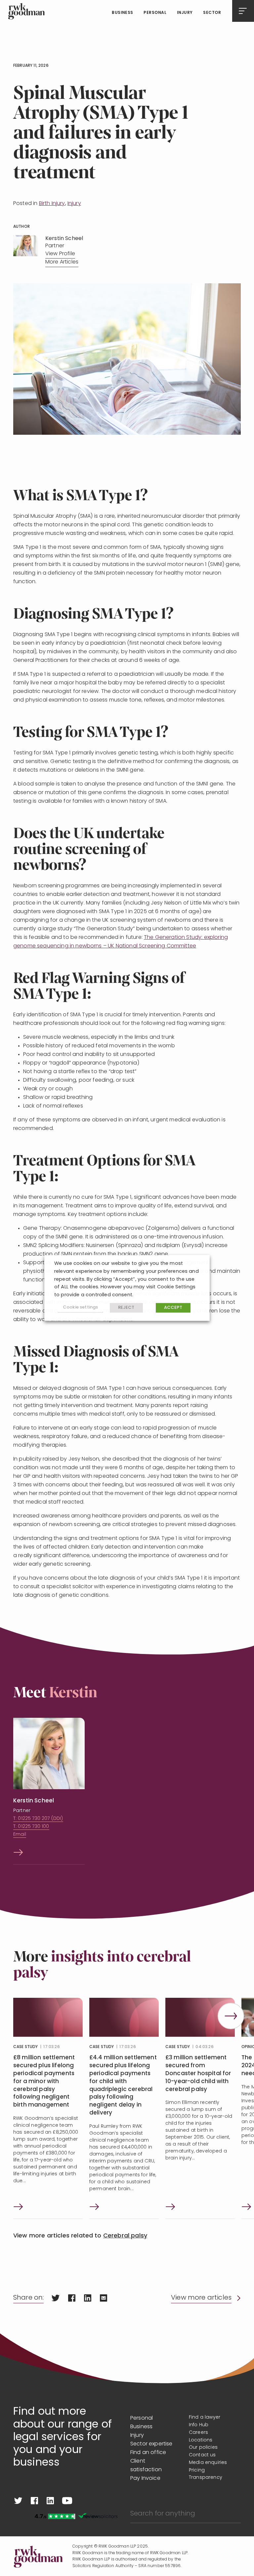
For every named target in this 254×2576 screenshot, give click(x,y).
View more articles (201, 2298)
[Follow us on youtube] (67, 2501)
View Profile (60, 254)
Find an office (148, 2453)
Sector (212, 13)
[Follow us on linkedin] (50, 2501)
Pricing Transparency (206, 2474)
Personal (155, 13)
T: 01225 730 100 (31, 1827)
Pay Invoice (145, 2478)
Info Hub (199, 2425)
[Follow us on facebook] (34, 2501)
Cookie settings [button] (80, 1308)
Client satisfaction (146, 2466)
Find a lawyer (205, 2417)
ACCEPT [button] (173, 1308)
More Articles (62, 262)
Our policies (203, 2448)
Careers (198, 2433)
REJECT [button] (126, 1308)
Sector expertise (151, 2444)
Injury (185, 13)
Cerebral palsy (125, 2236)
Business (123, 13)
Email (20, 1835)
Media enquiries (208, 2463)
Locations (201, 2440)
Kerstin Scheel (34, 1801)
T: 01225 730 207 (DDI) (38, 1819)
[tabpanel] (48, 2108)
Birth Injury (52, 204)
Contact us (202, 2455)
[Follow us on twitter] (18, 2501)
